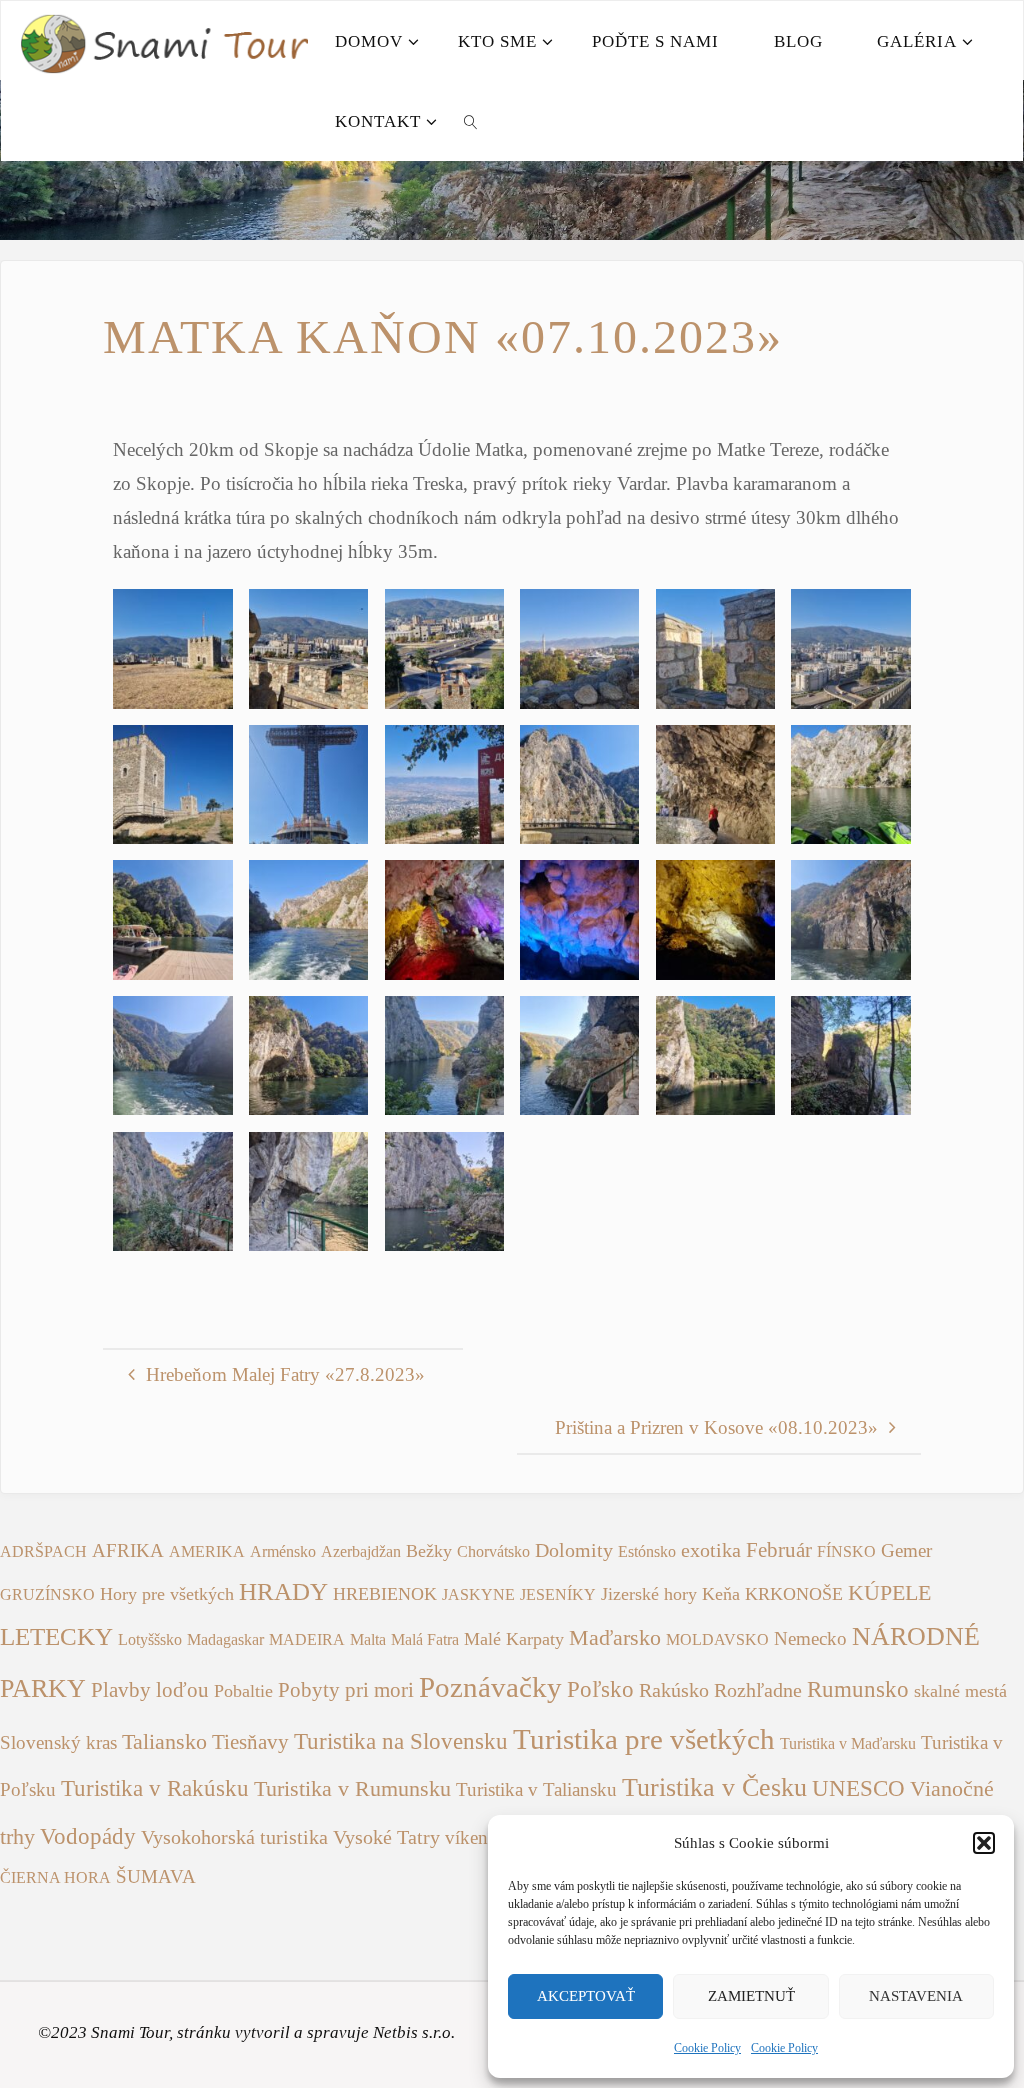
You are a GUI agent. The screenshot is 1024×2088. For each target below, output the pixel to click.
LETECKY (56, 1636)
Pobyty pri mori (346, 1690)
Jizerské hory (649, 1594)
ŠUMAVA (156, 1876)
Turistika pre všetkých (644, 1739)
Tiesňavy (250, 1742)
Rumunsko (858, 1689)
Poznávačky (490, 1687)
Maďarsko (615, 1638)
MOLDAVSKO (717, 1639)
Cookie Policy (707, 2048)
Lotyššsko (150, 1639)
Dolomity (574, 1550)
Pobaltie (243, 1691)
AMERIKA (207, 1551)
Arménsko (283, 1551)
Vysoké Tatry (386, 1837)
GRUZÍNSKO (47, 1594)
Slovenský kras (58, 1742)
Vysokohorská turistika (234, 1837)
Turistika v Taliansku (536, 1789)
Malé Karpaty (514, 1639)
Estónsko (647, 1551)
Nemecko (810, 1638)
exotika (711, 1550)
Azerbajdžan (361, 1551)
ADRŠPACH (43, 1551)
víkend (471, 1837)
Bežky (429, 1551)
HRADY (283, 1591)
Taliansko (164, 1742)
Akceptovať (586, 1996)
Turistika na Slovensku (401, 1741)
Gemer (906, 1550)
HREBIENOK (385, 1594)
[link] (472, 121)
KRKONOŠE (794, 1594)
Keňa (721, 1594)
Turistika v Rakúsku (155, 1788)
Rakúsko (674, 1690)
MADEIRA (307, 1639)
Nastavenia (916, 1996)
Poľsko (600, 1689)
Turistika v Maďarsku (848, 1743)
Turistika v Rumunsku (352, 1789)
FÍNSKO (846, 1551)
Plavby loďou (150, 1690)
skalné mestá (960, 1691)
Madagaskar (225, 1639)
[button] (984, 1843)
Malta (368, 1639)
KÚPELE (889, 1593)
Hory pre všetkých (167, 1594)
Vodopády (88, 1836)
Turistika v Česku (714, 1787)
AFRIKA (128, 1550)
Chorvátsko (493, 1551)
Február (779, 1550)
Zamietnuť (751, 1996)
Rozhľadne (758, 1690)
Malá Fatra (425, 1639)
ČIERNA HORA (55, 1877)
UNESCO (858, 1788)
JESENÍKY (558, 1594)
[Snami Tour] (164, 40)
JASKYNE (478, 1594)
